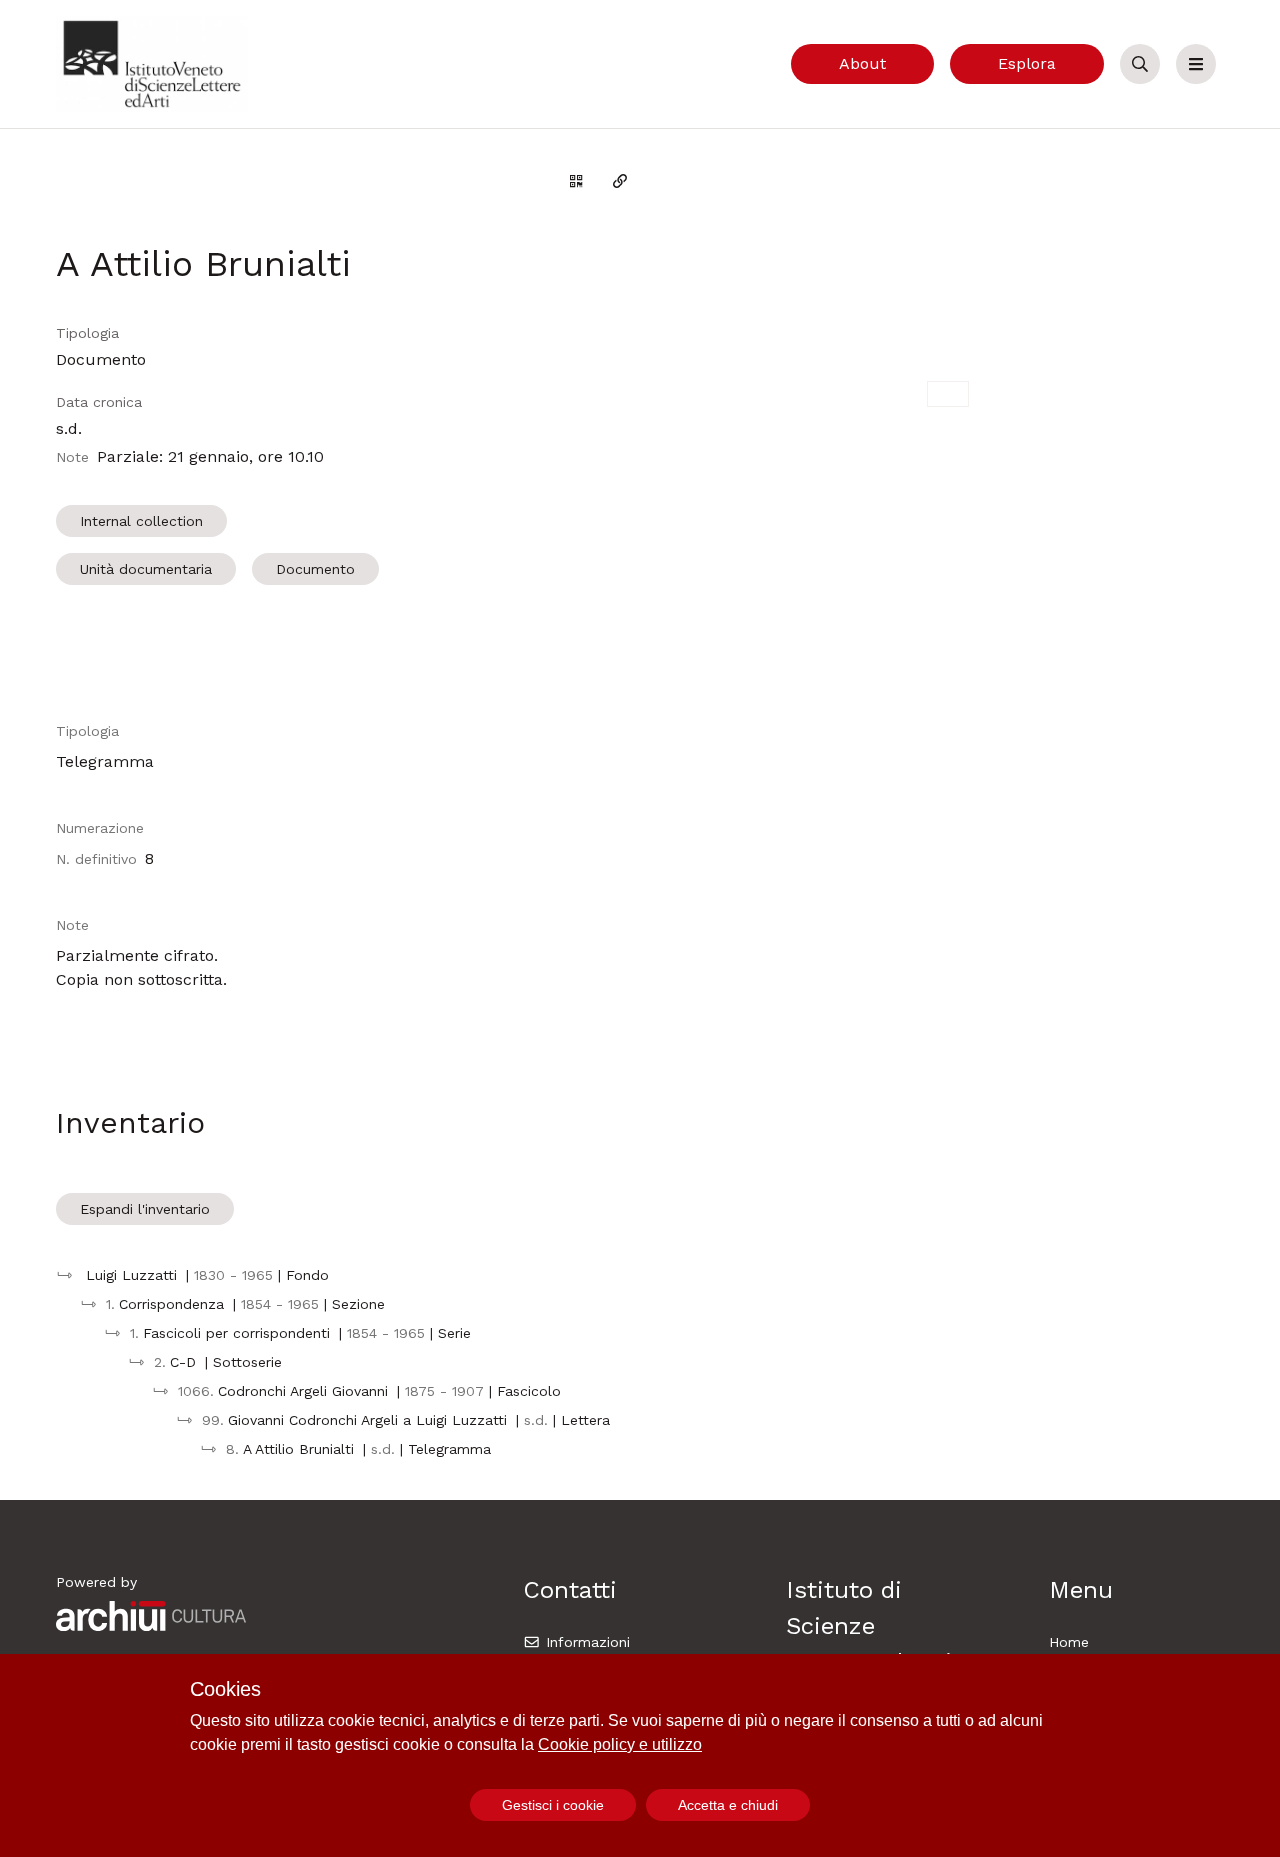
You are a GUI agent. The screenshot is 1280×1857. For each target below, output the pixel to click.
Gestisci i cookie (553, 1805)
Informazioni (585, 1642)
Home (1069, 1642)
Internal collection (141, 521)
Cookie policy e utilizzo (620, 1744)
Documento (315, 569)
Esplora (1027, 63)
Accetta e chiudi (728, 1805)
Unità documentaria (146, 569)
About (862, 63)
